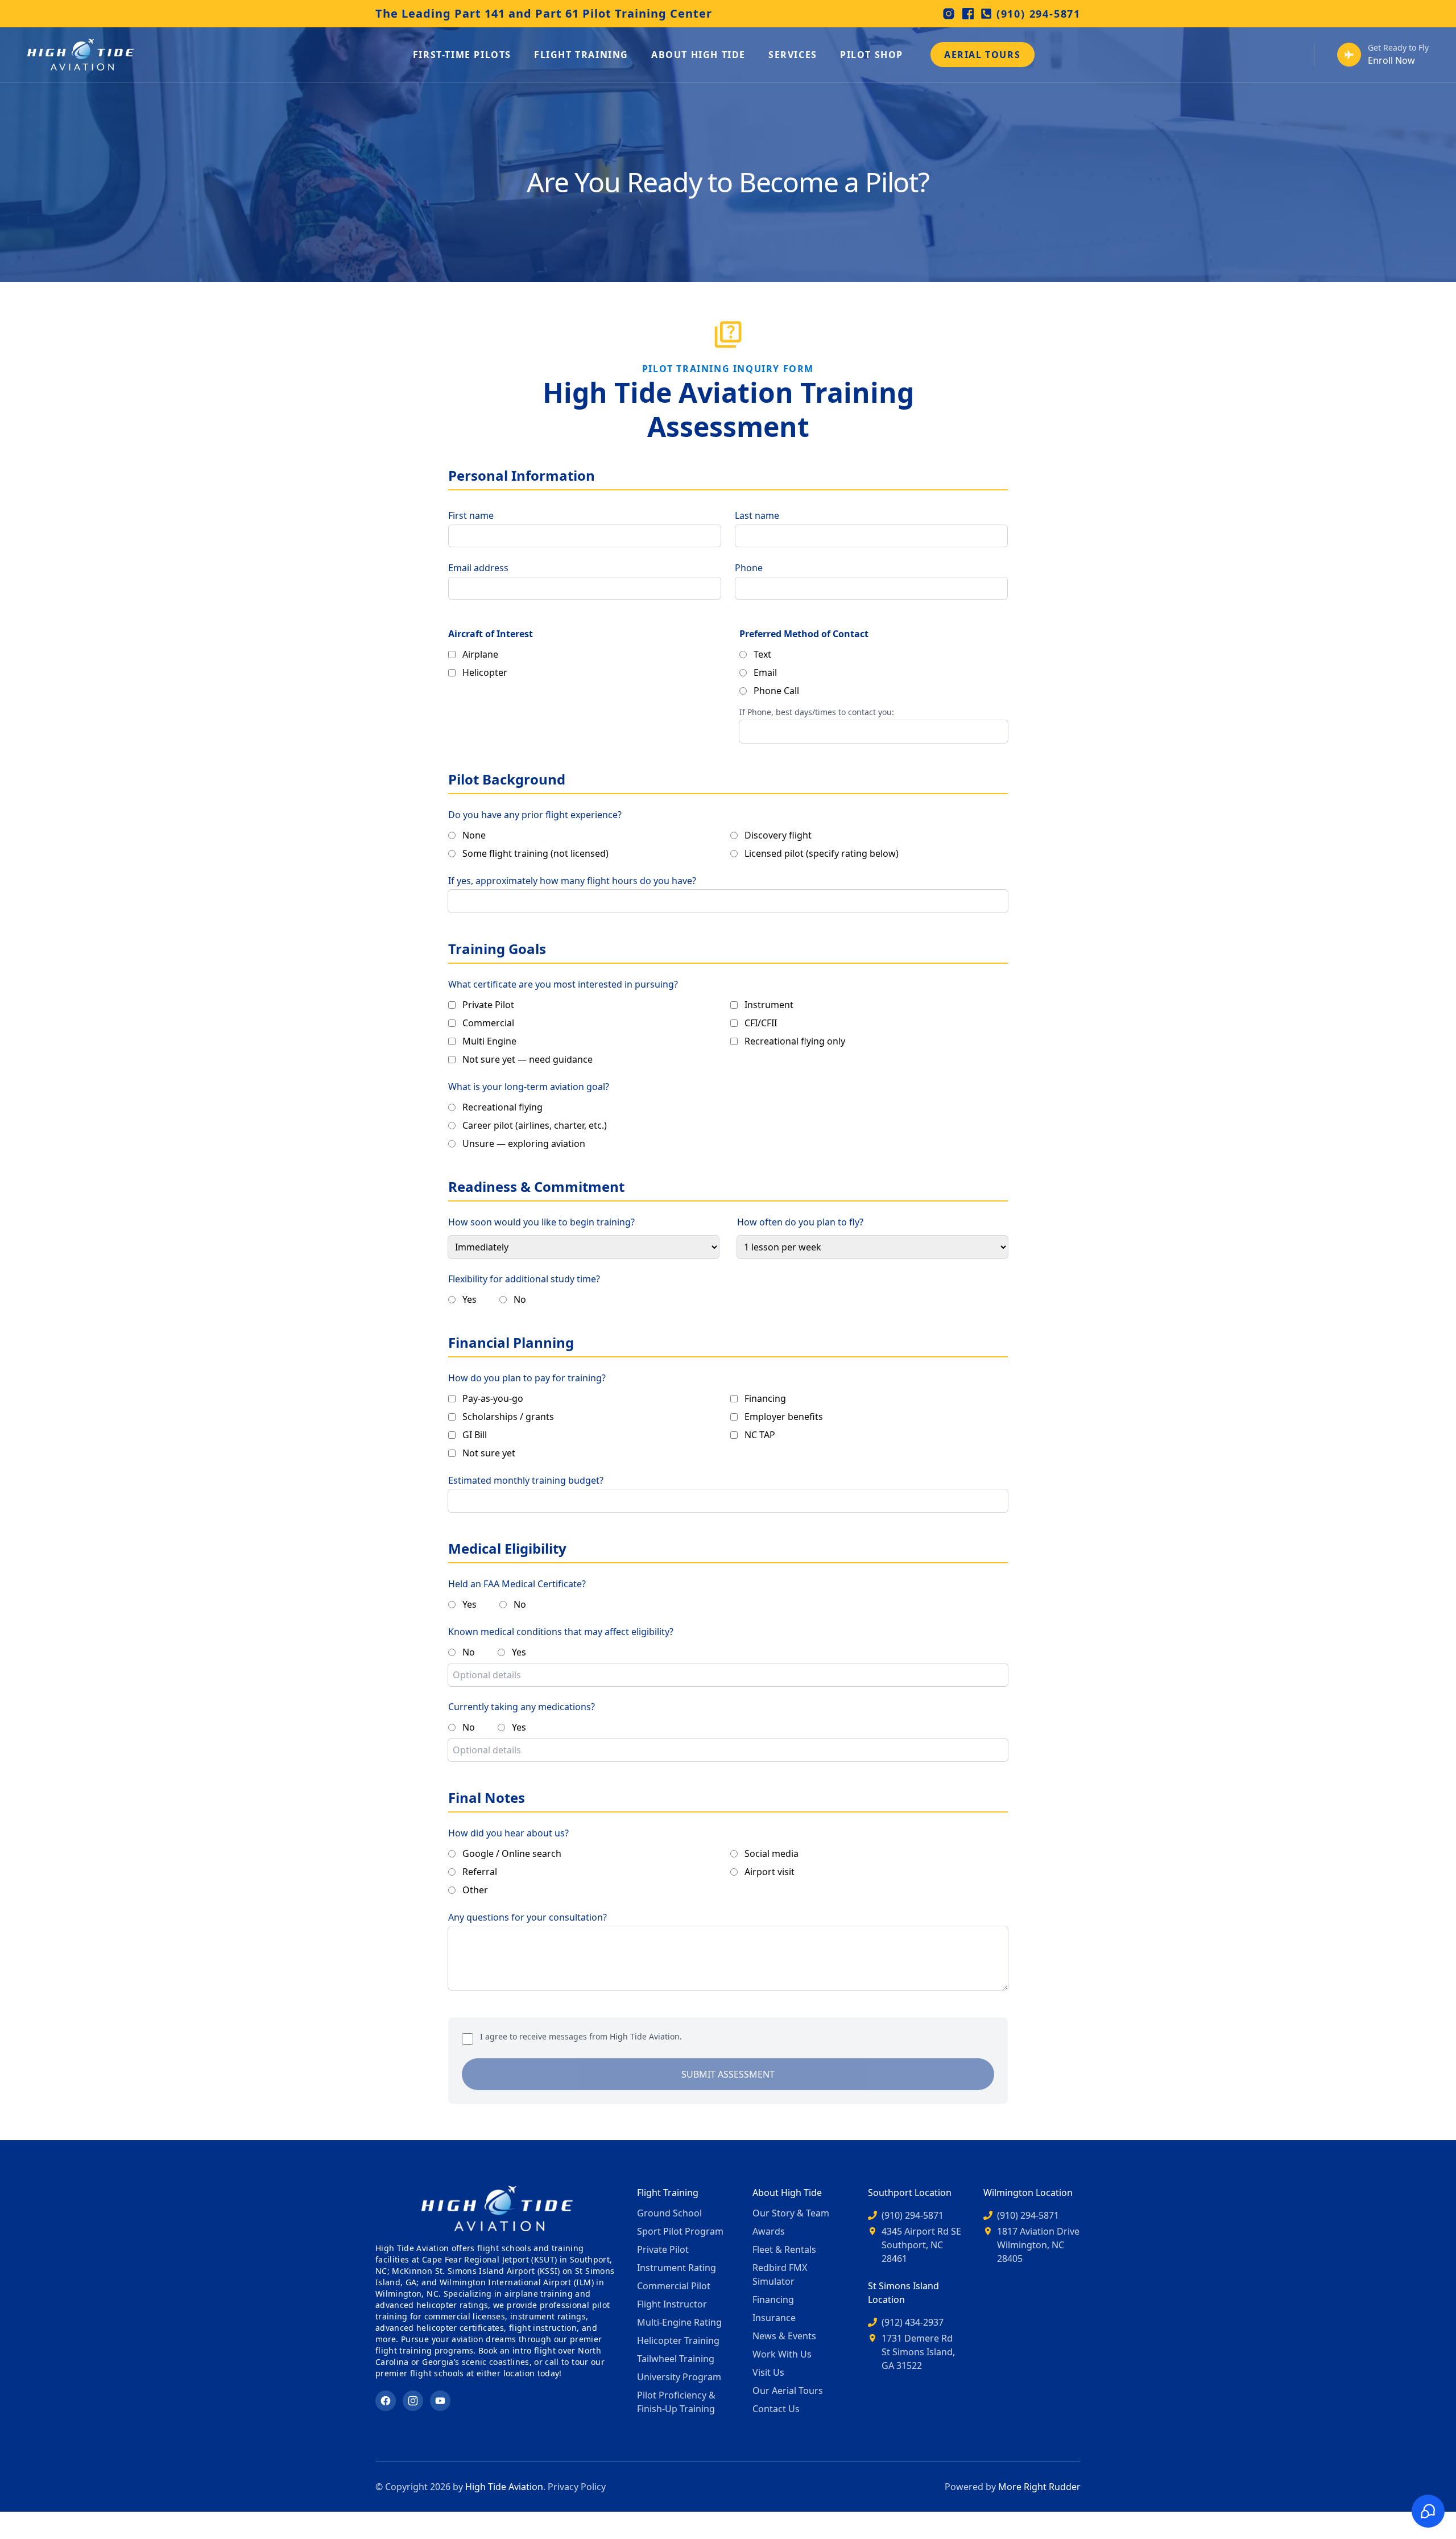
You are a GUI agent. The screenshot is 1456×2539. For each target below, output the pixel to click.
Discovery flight (778, 835)
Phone (749, 568)
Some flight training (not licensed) (535, 853)
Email (765, 672)
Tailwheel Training (676, 2359)
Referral (480, 1872)
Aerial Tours (982, 55)
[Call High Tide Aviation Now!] (1349, 55)
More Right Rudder (1039, 2487)
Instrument (769, 1005)
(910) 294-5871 (1039, 14)
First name (471, 515)
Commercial (488, 1023)
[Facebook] (968, 14)
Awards (769, 2231)
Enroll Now (1391, 60)
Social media (772, 1853)
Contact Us (776, 2409)
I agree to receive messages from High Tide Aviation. (581, 2036)
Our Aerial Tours (788, 2391)
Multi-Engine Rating (679, 2322)
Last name (757, 515)
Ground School (669, 2213)
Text (762, 654)
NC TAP (760, 1435)
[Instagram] (949, 14)
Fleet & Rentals (784, 2249)
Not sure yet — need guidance (528, 1059)
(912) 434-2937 (913, 2322)
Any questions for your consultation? (528, 1917)
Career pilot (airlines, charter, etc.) (535, 1125)
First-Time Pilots (462, 55)
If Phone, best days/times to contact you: (817, 712)
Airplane (480, 654)
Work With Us (782, 2354)
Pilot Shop (872, 55)
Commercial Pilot (674, 2286)
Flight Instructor (672, 2304)
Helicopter (485, 672)
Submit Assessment (728, 2074)
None (474, 835)
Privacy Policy (577, 2487)
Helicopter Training (678, 2340)
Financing (765, 1398)
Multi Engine (489, 1041)
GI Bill (475, 1435)
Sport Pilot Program (680, 2231)
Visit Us (768, 2372)
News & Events (784, 2336)
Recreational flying (502, 1107)
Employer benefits (784, 1417)
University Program (679, 2377)
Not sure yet (489, 1453)
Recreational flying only (795, 1041)
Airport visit (770, 1872)
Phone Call (776, 691)
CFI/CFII (761, 1023)
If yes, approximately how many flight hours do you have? (572, 881)
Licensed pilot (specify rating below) (822, 853)
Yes (470, 1299)
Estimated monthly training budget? (526, 1480)
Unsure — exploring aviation (524, 1143)
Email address (478, 568)
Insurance (774, 2318)
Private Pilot (488, 1005)
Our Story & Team (791, 2213)
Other (475, 1890)
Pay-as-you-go (493, 1398)
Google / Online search (512, 1853)
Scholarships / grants (508, 1417)
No (520, 1299)
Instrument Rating (677, 2268)
